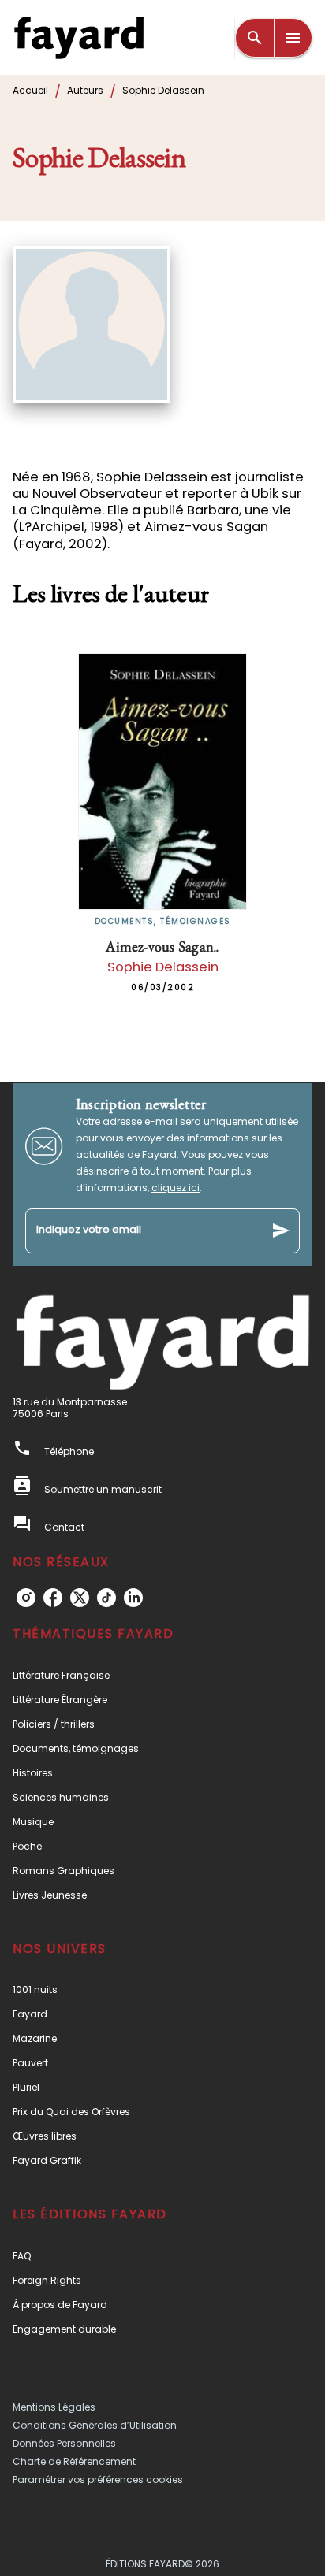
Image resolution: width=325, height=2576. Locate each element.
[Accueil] (79, 37)
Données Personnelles (64, 2443)
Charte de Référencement (74, 2461)
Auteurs (85, 90)
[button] (162, 1675)
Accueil (30, 90)
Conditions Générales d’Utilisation (95, 2425)
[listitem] (26, 1598)
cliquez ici (176, 1188)
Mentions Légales (54, 2407)
